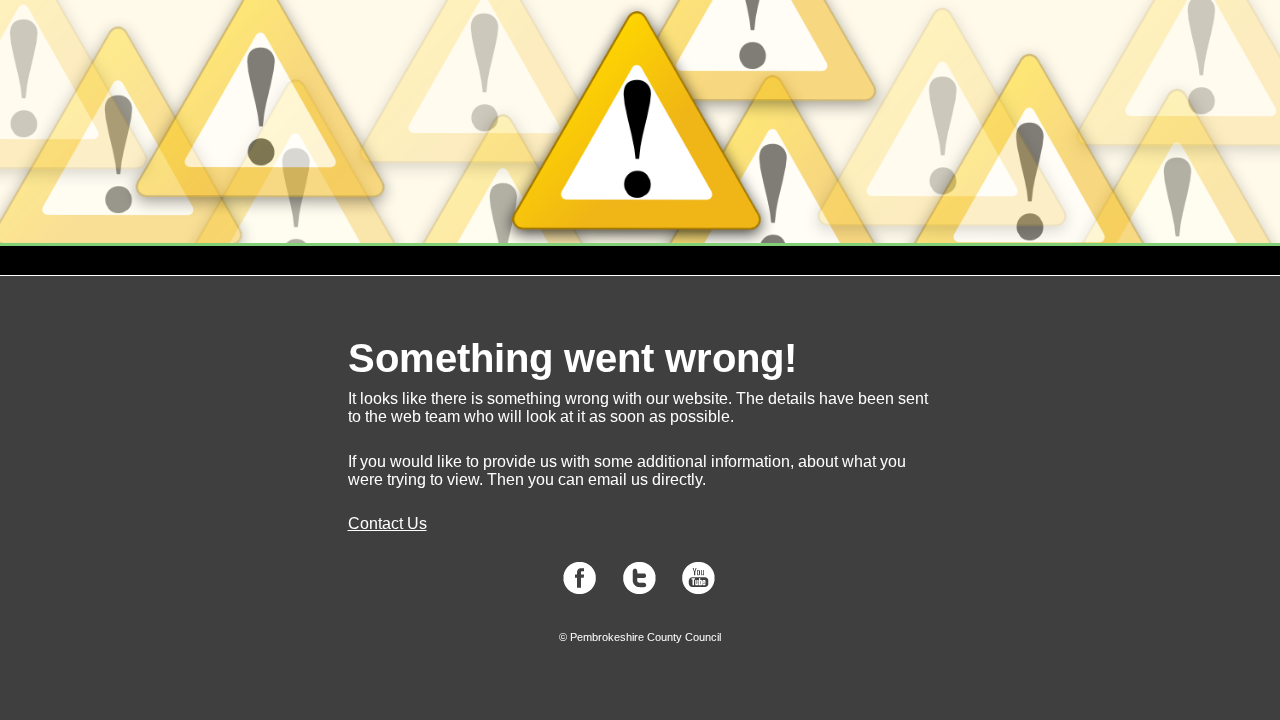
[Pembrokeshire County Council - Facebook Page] (579, 589)
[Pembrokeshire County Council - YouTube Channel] (698, 589)
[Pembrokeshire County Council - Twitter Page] (639, 589)
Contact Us (387, 523)
